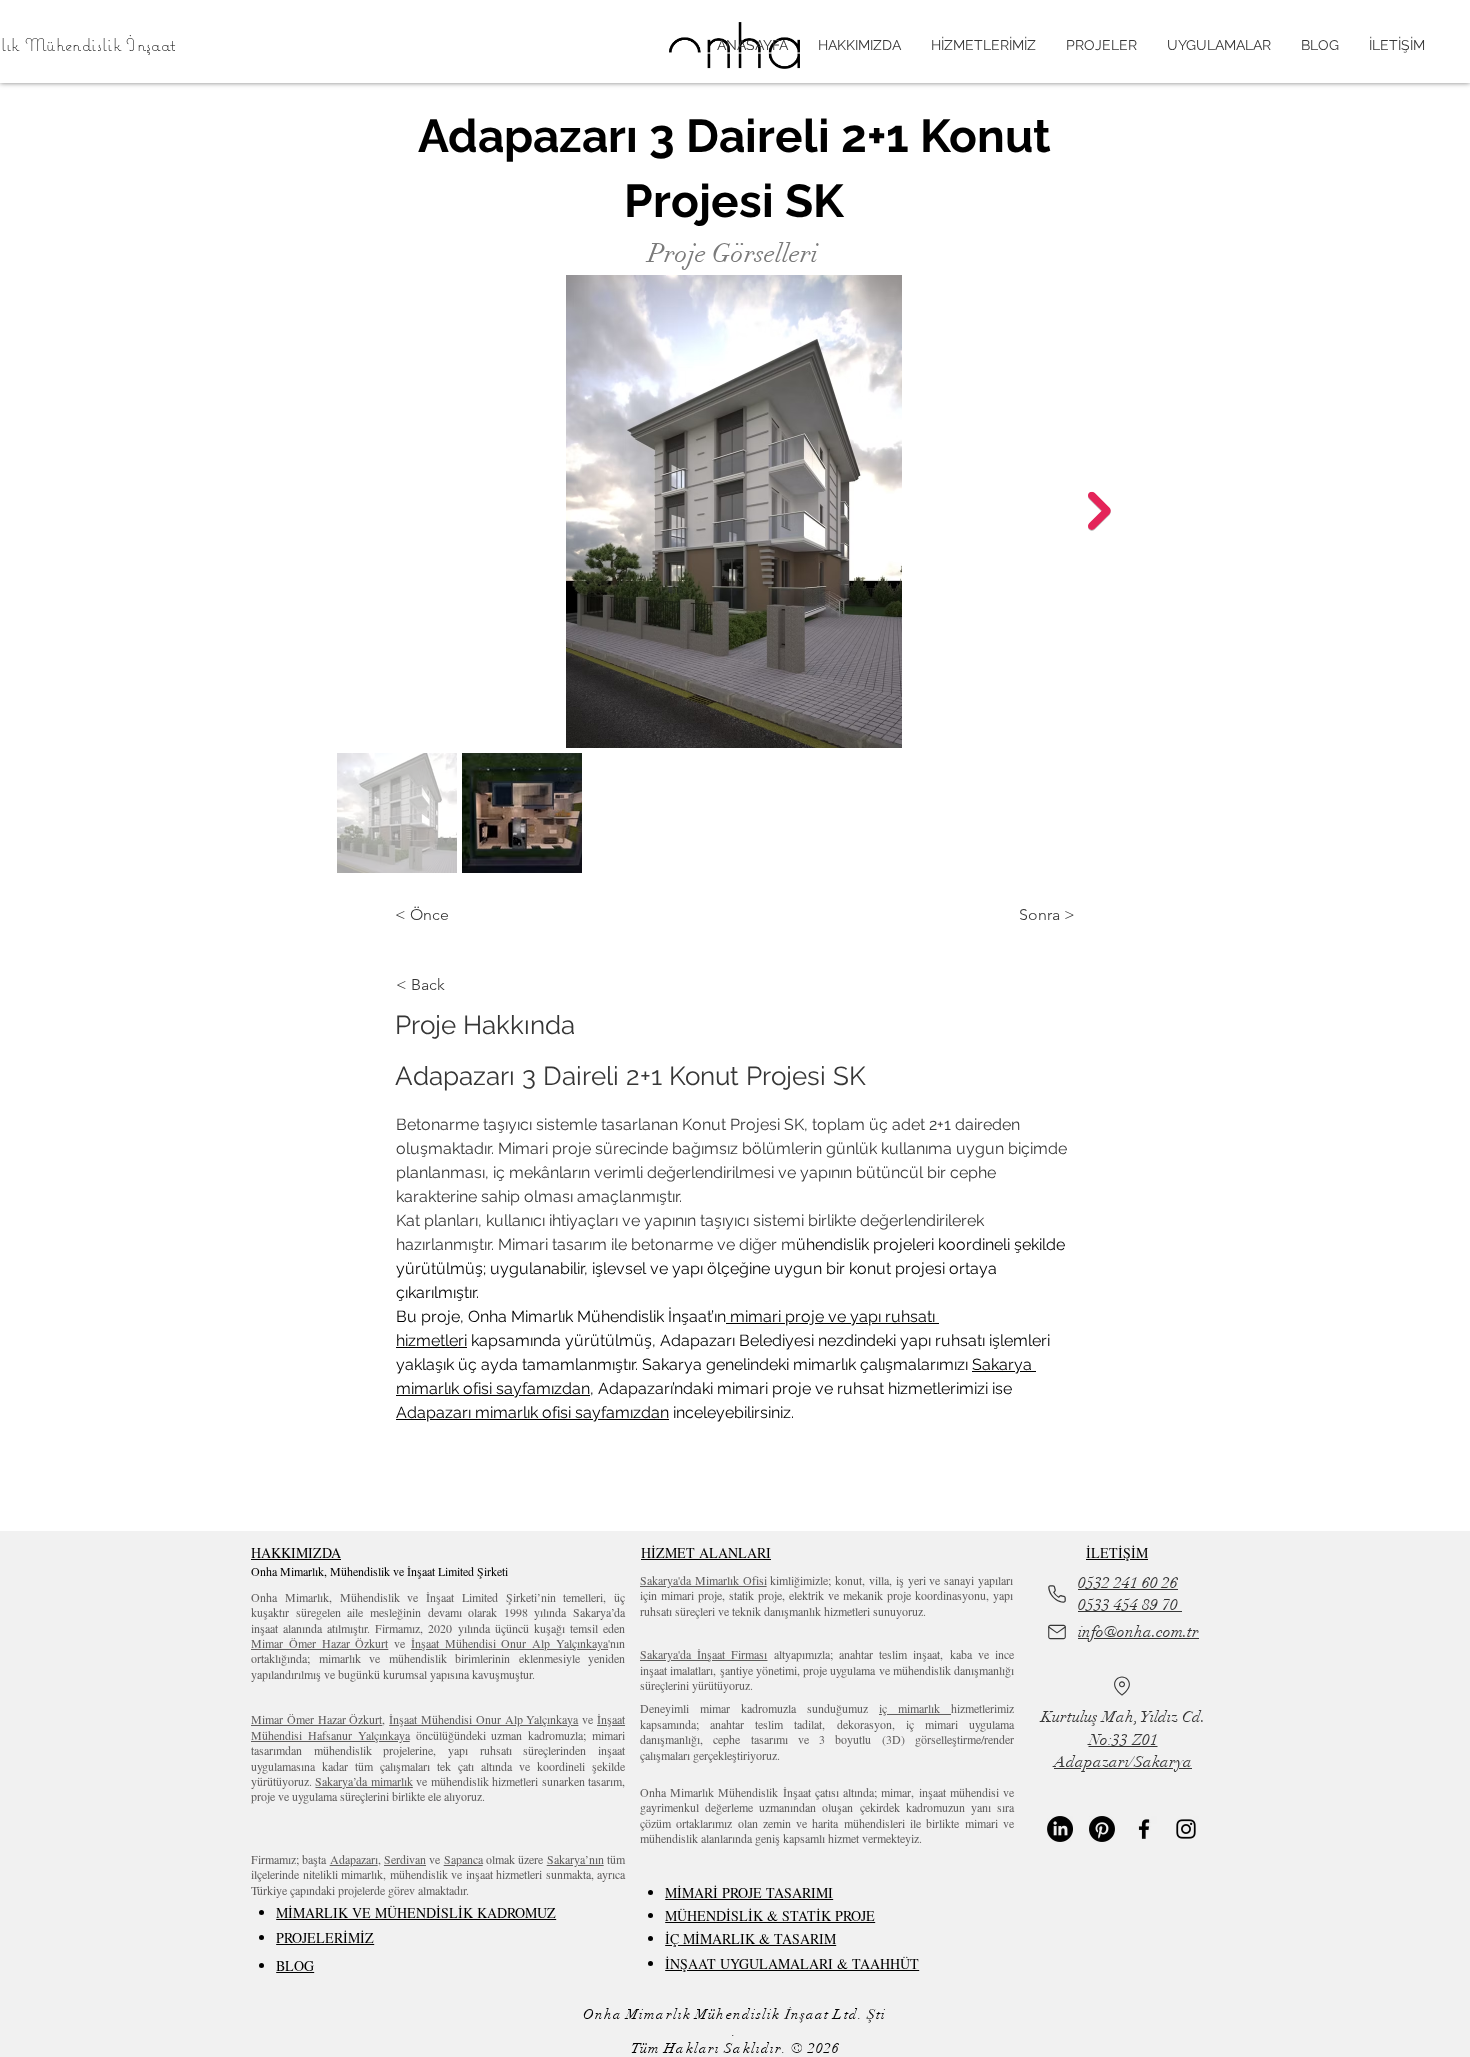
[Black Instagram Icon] (1186, 1829)
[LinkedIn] (1060, 1829)
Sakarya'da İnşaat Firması (703, 1654)
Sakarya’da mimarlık (363, 1781)
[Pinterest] (1102, 1829)
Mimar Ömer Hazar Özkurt (319, 1643)
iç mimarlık (915, 1708)
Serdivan (405, 1859)
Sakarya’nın (575, 1859)
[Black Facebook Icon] (1144, 1829)
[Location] (1122, 1686)
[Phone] (1057, 1594)
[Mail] (1057, 1632)
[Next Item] (1099, 511)
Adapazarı (354, 1859)
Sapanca (463, 1859)
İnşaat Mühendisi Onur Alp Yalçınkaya (509, 1643)
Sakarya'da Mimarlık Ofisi (703, 1580)
